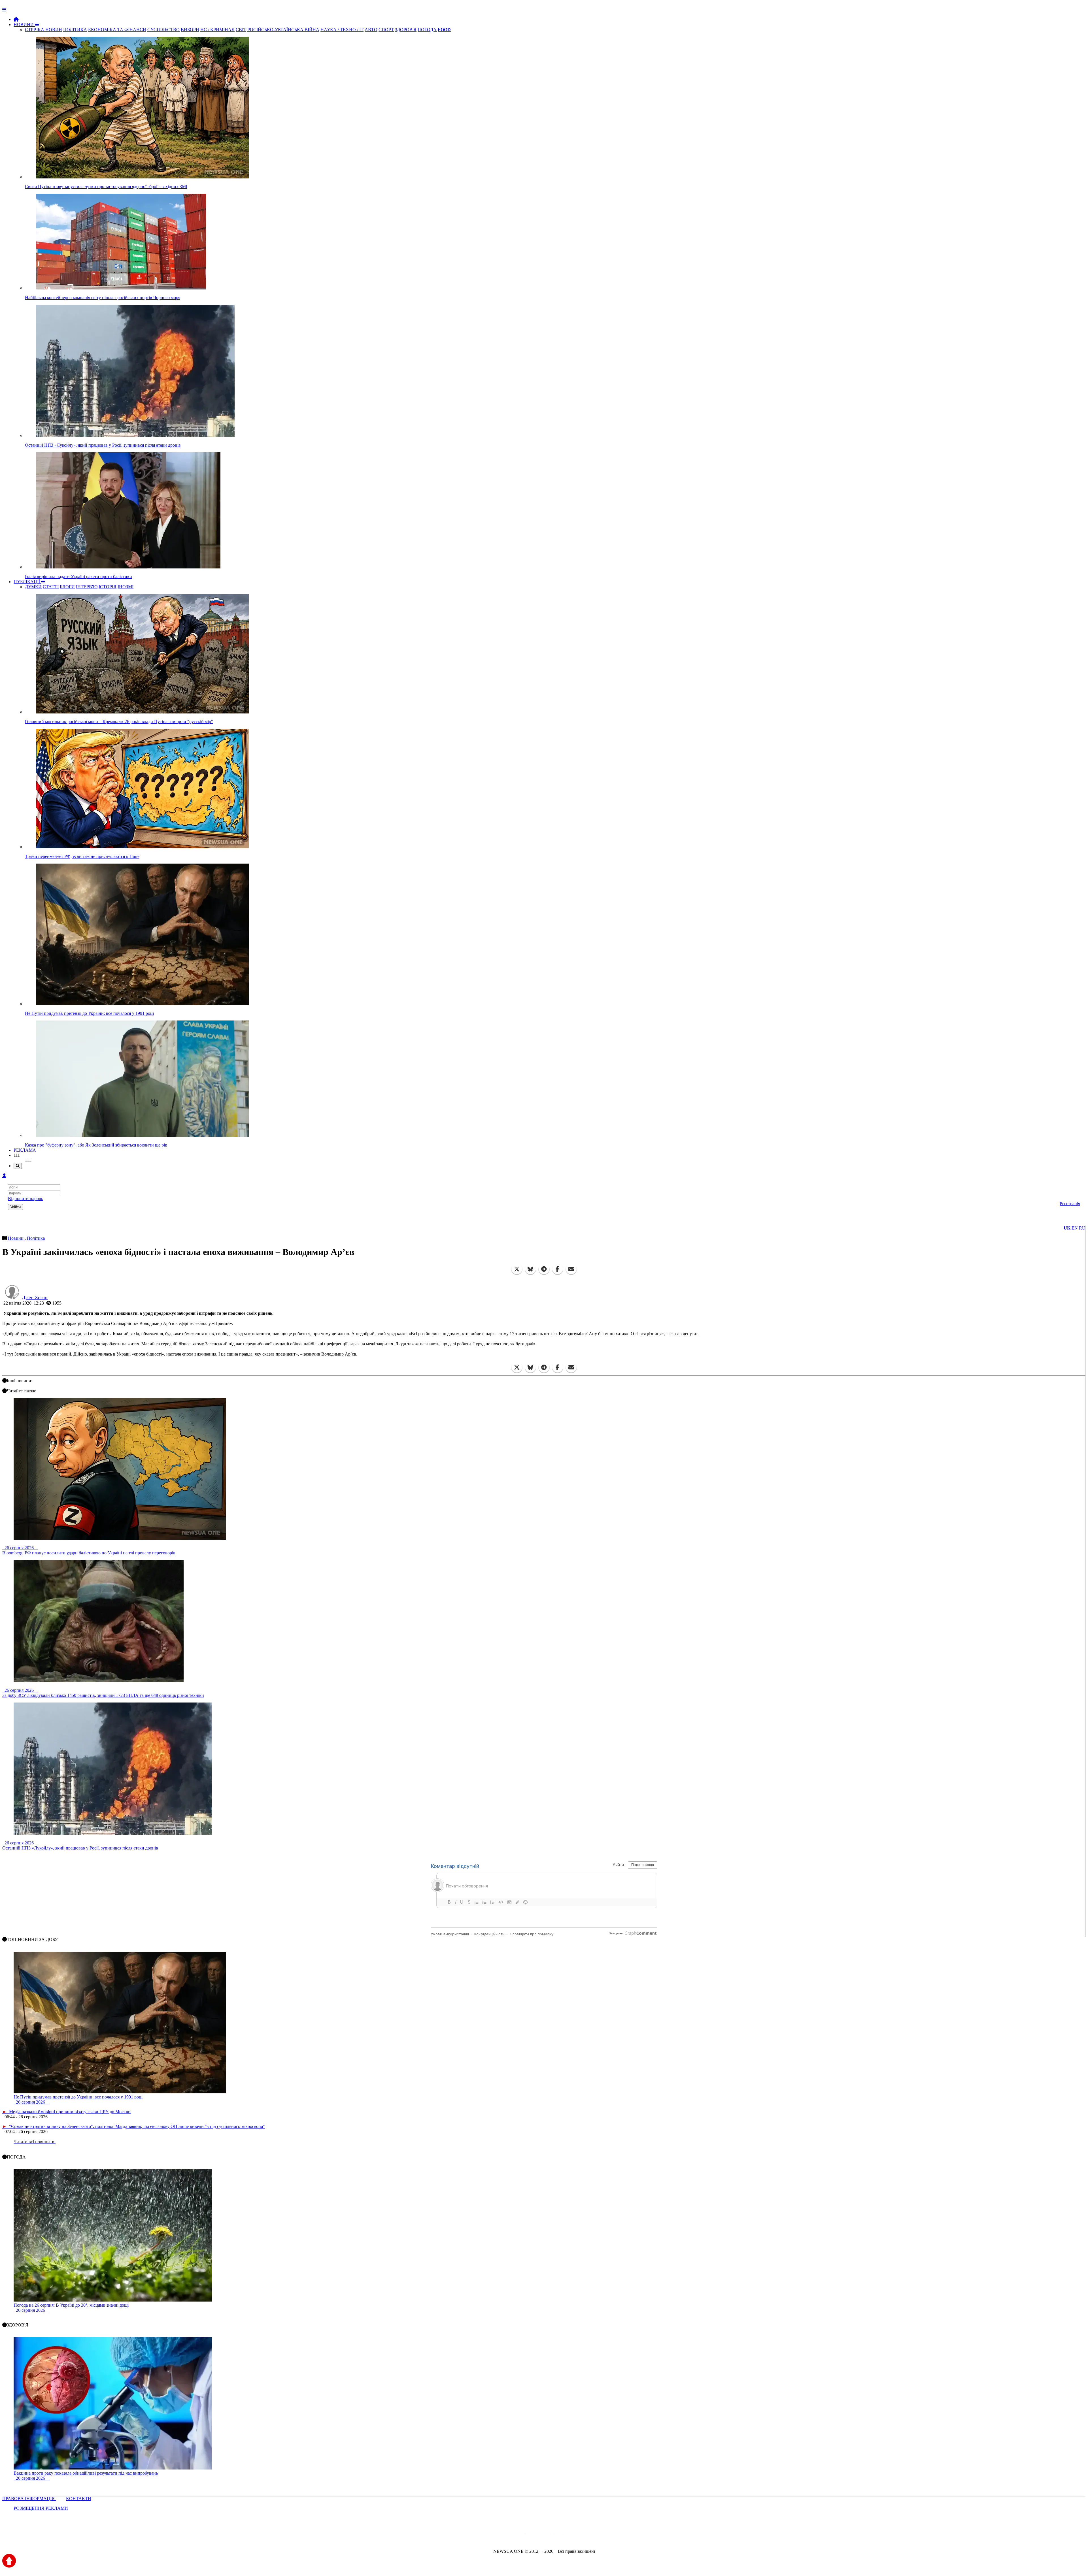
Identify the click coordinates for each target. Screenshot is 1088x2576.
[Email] (571, 1269)
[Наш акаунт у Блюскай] (515, 2536)
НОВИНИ (24, 24)
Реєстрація (1070, 1204)
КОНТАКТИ (79, 2499)
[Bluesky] (530, 1269)
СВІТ (241, 30)
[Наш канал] (575, 2536)
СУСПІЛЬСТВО (163, 30)
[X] (517, 1269)
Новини (16, 1238)
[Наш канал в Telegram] (540, 2536)
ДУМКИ (33, 587)
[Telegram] (544, 1269)
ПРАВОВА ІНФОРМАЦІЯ (29, 2499)
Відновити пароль (25, 1198)
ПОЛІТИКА (75, 30)
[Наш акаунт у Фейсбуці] (528, 2536)
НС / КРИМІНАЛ (217, 30)
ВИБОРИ (190, 30)
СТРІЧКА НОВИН (43, 30)
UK (1067, 1228)
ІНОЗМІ (126, 587)
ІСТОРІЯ (108, 587)
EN (1075, 1228)
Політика (36, 1238)
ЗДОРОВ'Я (406, 30)
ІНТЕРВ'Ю (87, 587)
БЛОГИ (67, 587)
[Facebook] (558, 1269)
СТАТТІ (51, 587)
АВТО (371, 30)
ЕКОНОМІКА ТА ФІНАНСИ (117, 30)
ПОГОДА (427, 30)
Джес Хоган (35, 1297)
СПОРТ (386, 30)
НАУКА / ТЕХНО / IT (342, 30)
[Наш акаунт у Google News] (557, 2536)
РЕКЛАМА (25, 1150)
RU (1082, 1228)
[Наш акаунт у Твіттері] (501, 2536)
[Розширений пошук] (18, 1166)
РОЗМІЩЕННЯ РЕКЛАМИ (41, 2508)
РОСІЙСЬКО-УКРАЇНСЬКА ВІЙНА (283, 30)
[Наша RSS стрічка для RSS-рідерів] (588, 2536)
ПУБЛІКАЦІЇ (27, 582)
